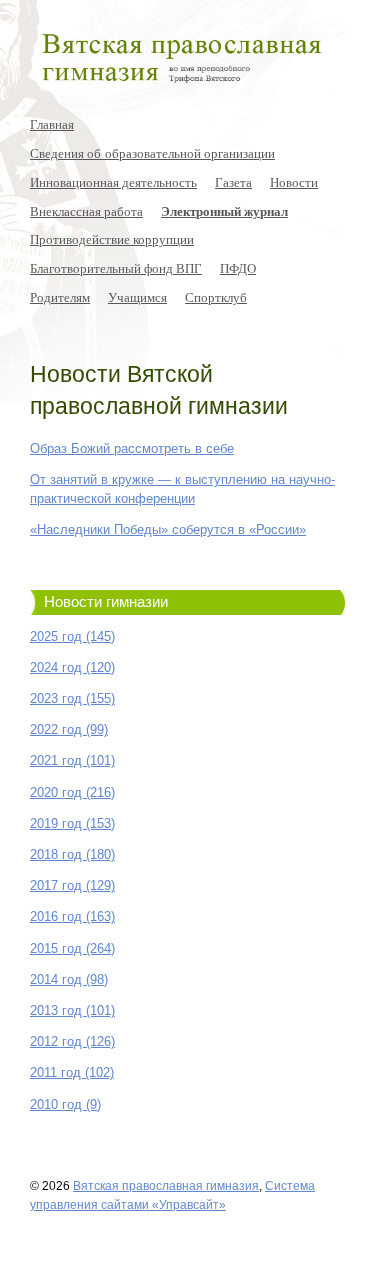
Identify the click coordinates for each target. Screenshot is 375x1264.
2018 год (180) (72, 854)
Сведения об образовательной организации (152, 153)
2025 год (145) (72, 636)
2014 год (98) (69, 979)
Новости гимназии (106, 602)
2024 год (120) (72, 667)
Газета (233, 182)
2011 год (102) (72, 1072)
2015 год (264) (72, 948)
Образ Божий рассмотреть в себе (132, 448)
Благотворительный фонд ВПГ (116, 268)
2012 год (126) (72, 1041)
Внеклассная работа (86, 211)
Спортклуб (216, 297)
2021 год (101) (72, 760)
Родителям (60, 297)
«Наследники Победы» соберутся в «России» (168, 529)
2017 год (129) (72, 885)
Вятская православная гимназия (166, 1185)
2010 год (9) (65, 1104)
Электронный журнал (224, 211)
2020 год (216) (72, 792)
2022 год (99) (69, 729)
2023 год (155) (72, 698)
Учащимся (137, 297)
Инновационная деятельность (113, 182)
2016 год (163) (72, 916)
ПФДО (238, 268)
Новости (294, 182)
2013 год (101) (72, 1010)
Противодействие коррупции (112, 239)
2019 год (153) (72, 823)
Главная (52, 124)
